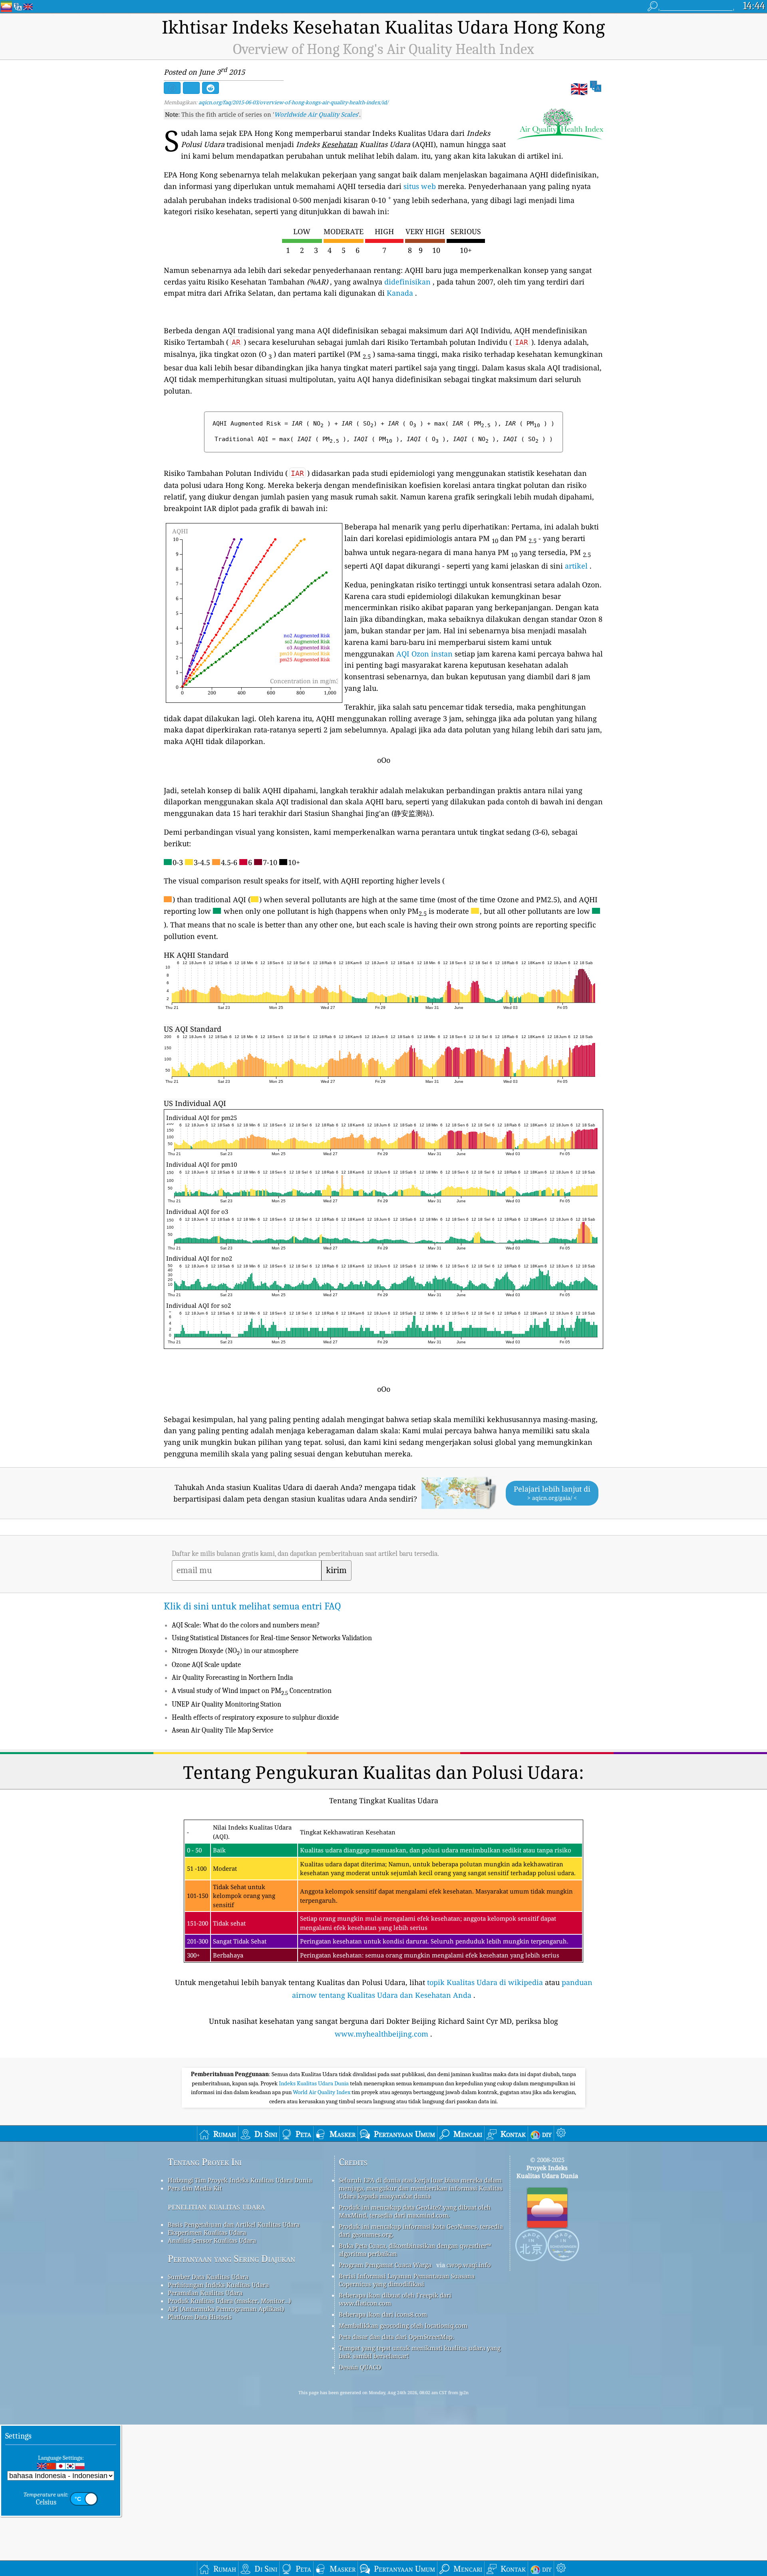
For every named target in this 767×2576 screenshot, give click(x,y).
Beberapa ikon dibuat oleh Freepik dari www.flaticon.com (395, 2299)
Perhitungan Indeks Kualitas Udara (218, 2285)
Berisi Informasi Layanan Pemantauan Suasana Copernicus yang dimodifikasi (407, 2280)
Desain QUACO (360, 2367)
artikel (576, 566)
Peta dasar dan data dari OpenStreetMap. (396, 2337)
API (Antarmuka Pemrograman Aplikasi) (226, 2309)
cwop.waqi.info (469, 2265)
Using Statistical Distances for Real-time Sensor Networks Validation (272, 1638)
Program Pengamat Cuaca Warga (385, 2265)
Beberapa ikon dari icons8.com (383, 2314)
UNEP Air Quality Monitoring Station (227, 1704)
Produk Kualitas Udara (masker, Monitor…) (229, 2301)
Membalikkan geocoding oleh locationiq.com (403, 2325)
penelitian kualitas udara (216, 2206)
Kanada (400, 293)
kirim (336, 1570)
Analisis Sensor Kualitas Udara (212, 2240)
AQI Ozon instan (424, 654)
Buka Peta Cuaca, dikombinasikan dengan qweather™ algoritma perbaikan (415, 2250)
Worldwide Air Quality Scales (316, 114)
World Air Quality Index (322, 2092)
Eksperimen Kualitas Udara (207, 2232)
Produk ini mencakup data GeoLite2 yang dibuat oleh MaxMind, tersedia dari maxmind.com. (415, 2211)
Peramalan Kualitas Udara (205, 2293)
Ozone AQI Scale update (206, 1665)
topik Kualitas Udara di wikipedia (485, 1982)
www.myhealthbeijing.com (382, 2034)
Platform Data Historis (200, 2317)
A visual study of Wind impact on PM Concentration (252, 1691)
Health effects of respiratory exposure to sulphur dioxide (255, 1718)
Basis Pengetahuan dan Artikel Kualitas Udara (234, 2224)
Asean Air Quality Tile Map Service (223, 1730)
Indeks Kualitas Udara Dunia (314, 2083)
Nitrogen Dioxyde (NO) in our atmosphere (235, 1651)
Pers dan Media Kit (195, 2188)
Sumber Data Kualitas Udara (208, 2277)
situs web (420, 186)
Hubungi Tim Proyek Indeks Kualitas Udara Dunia (240, 2180)
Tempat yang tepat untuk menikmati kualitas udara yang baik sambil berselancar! (420, 2352)
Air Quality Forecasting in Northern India (232, 1678)
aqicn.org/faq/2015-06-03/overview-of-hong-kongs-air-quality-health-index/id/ (293, 102)
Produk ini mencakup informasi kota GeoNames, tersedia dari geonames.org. (421, 2230)
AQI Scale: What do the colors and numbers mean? (246, 1625)
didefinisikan (407, 282)
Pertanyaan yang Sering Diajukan (231, 2259)
